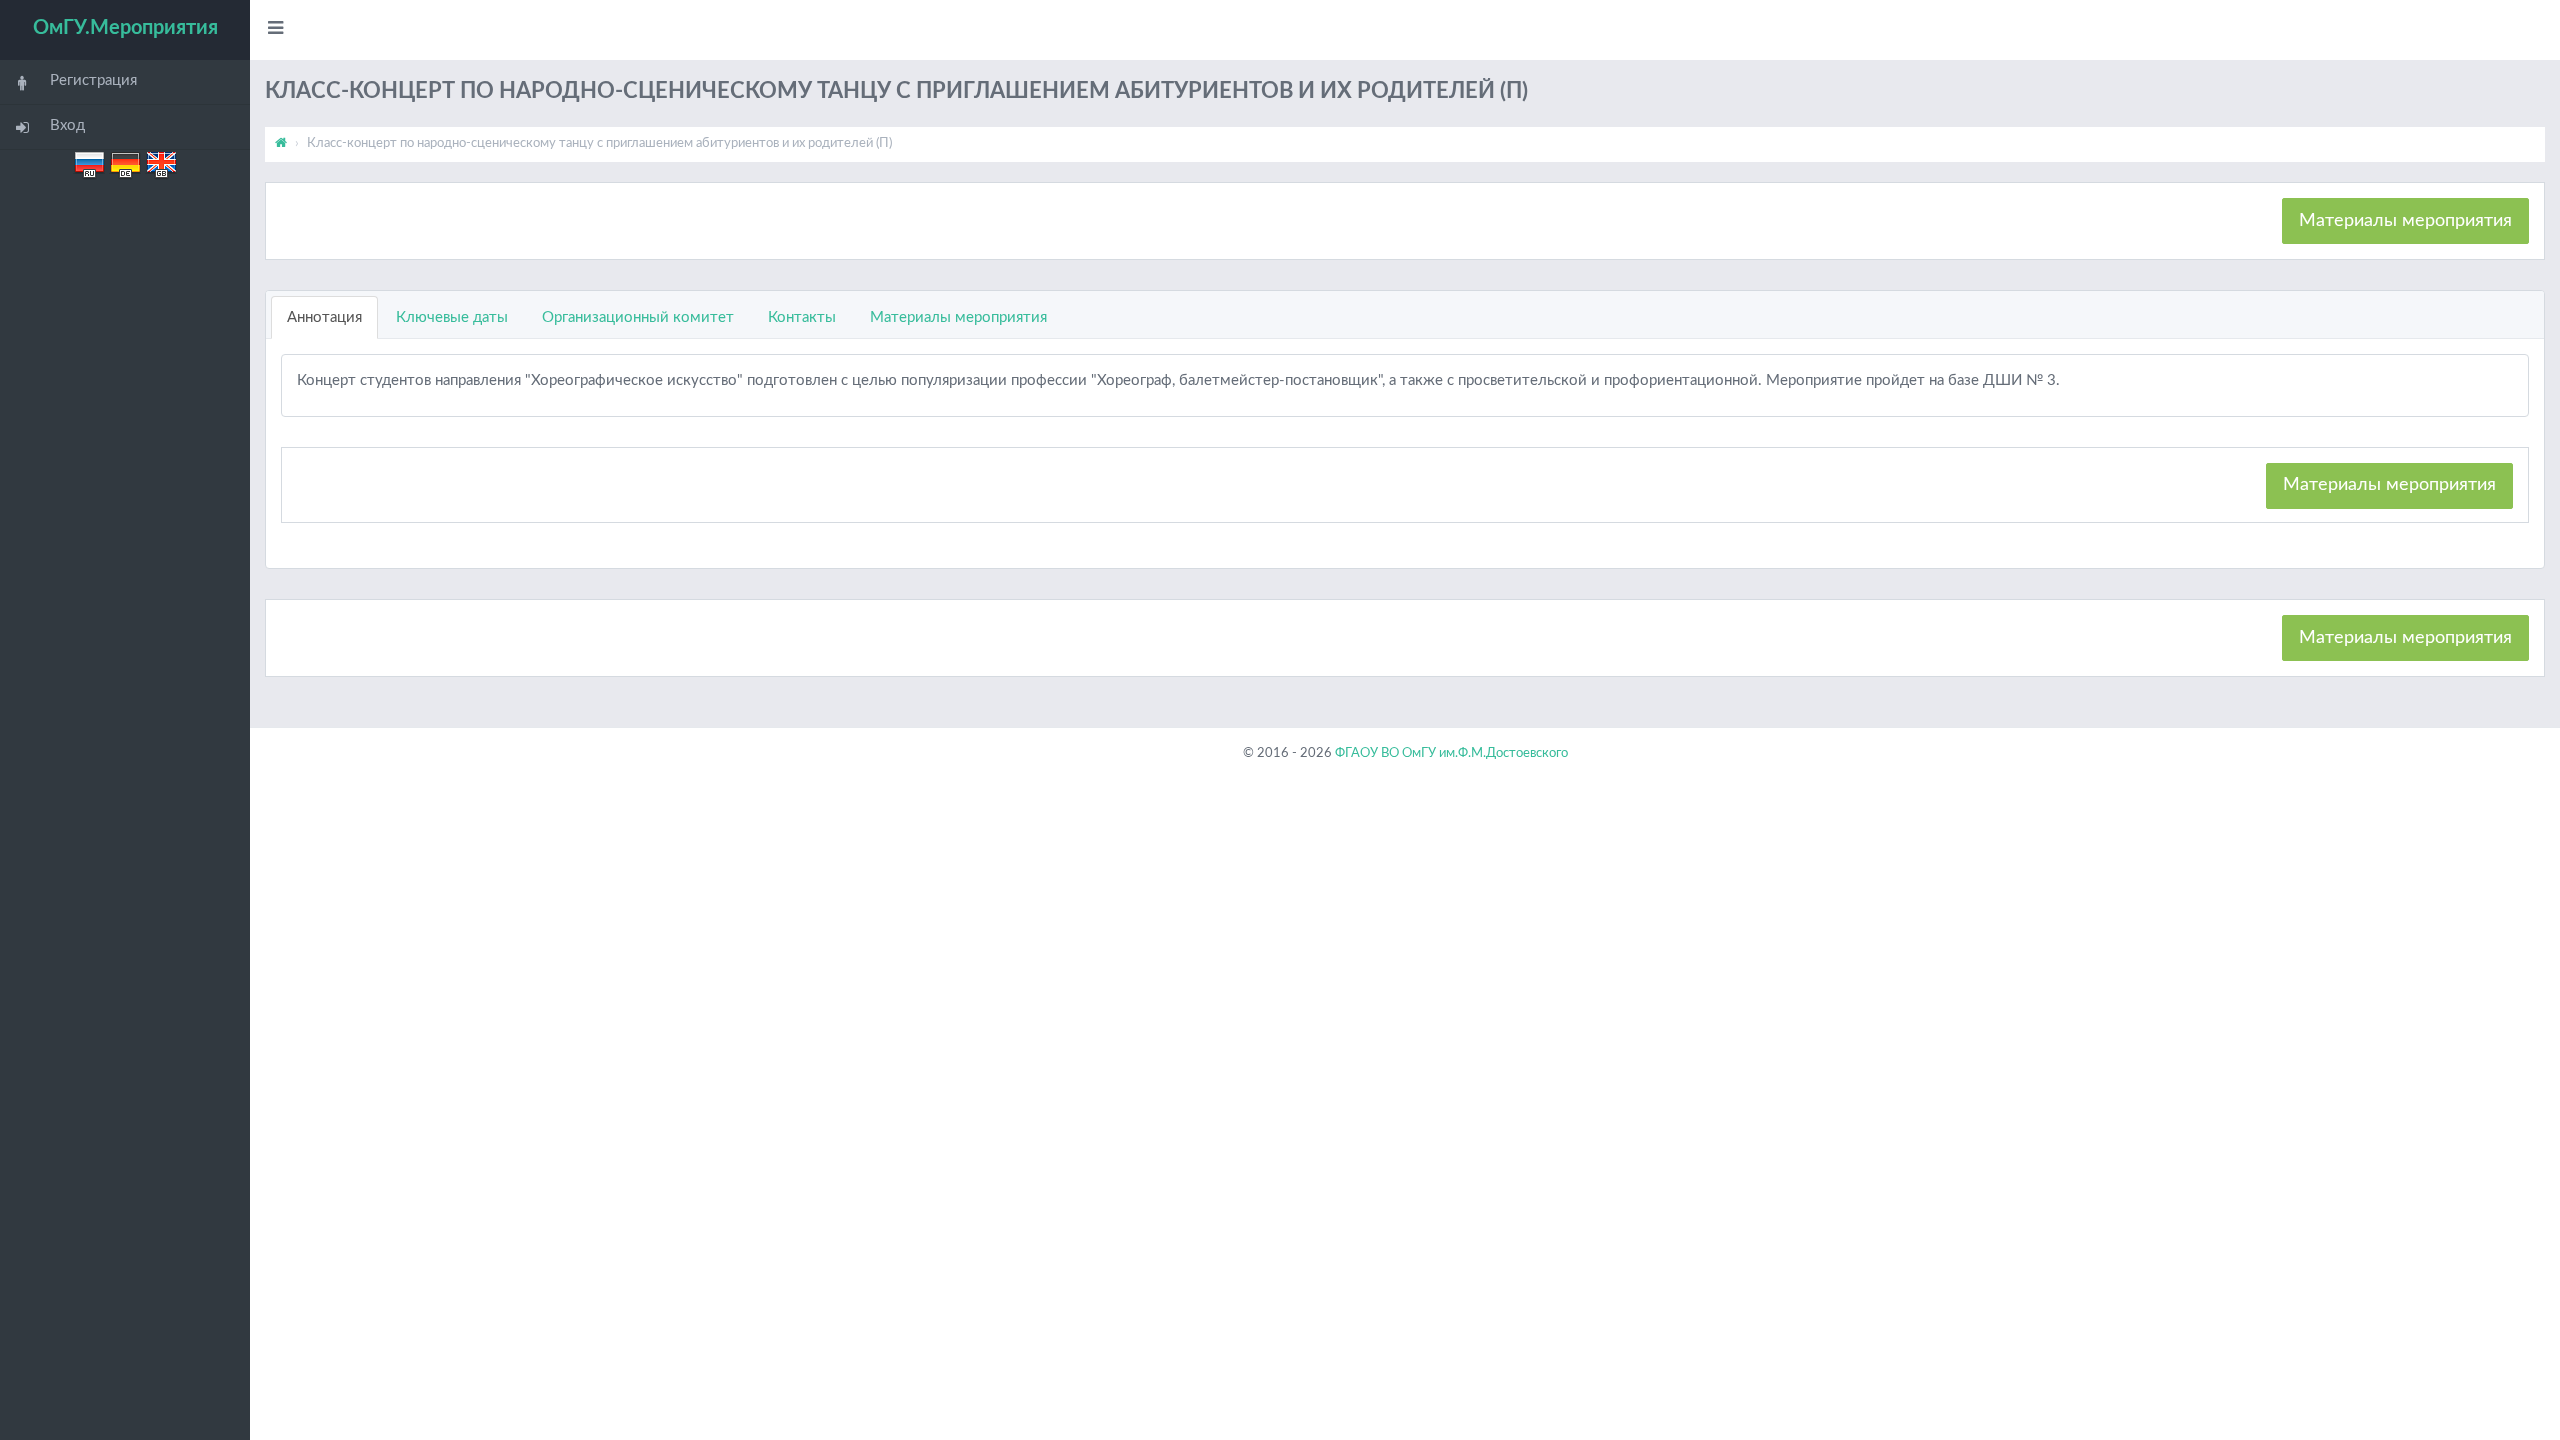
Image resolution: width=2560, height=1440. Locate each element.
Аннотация (324, 317)
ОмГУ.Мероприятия (125, 28)
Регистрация (93, 80)
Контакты (802, 317)
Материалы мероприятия (2405, 221)
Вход (67, 125)
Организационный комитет (638, 317)
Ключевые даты (452, 317)
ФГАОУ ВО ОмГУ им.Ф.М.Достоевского (1451, 753)
